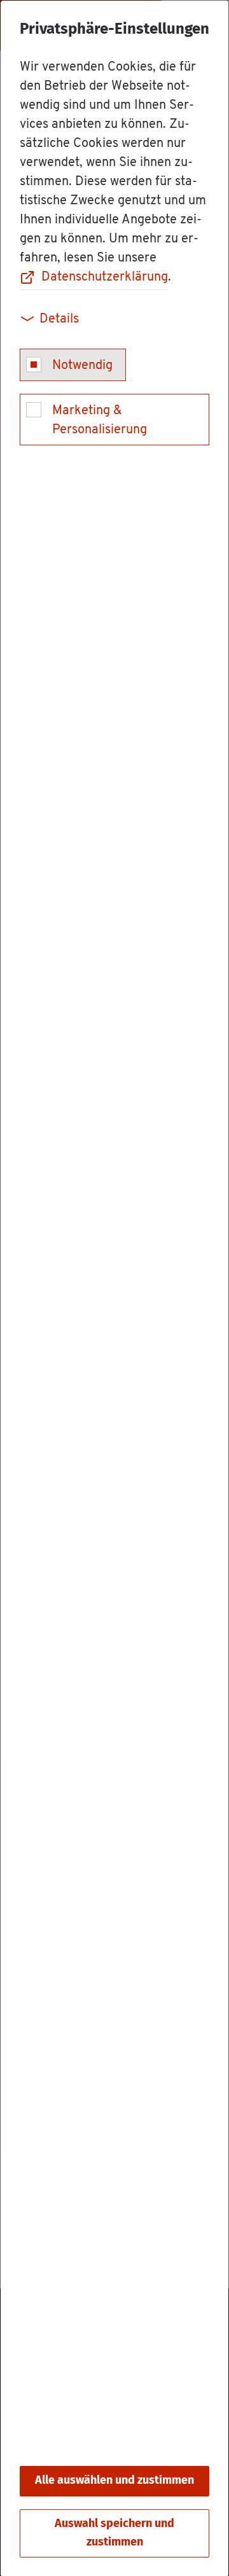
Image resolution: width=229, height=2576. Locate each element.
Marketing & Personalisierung (100, 421)
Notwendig (82, 366)
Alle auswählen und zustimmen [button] (114, 2481)
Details (59, 319)
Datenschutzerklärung (105, 277)
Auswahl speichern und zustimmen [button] (114, 2533)
